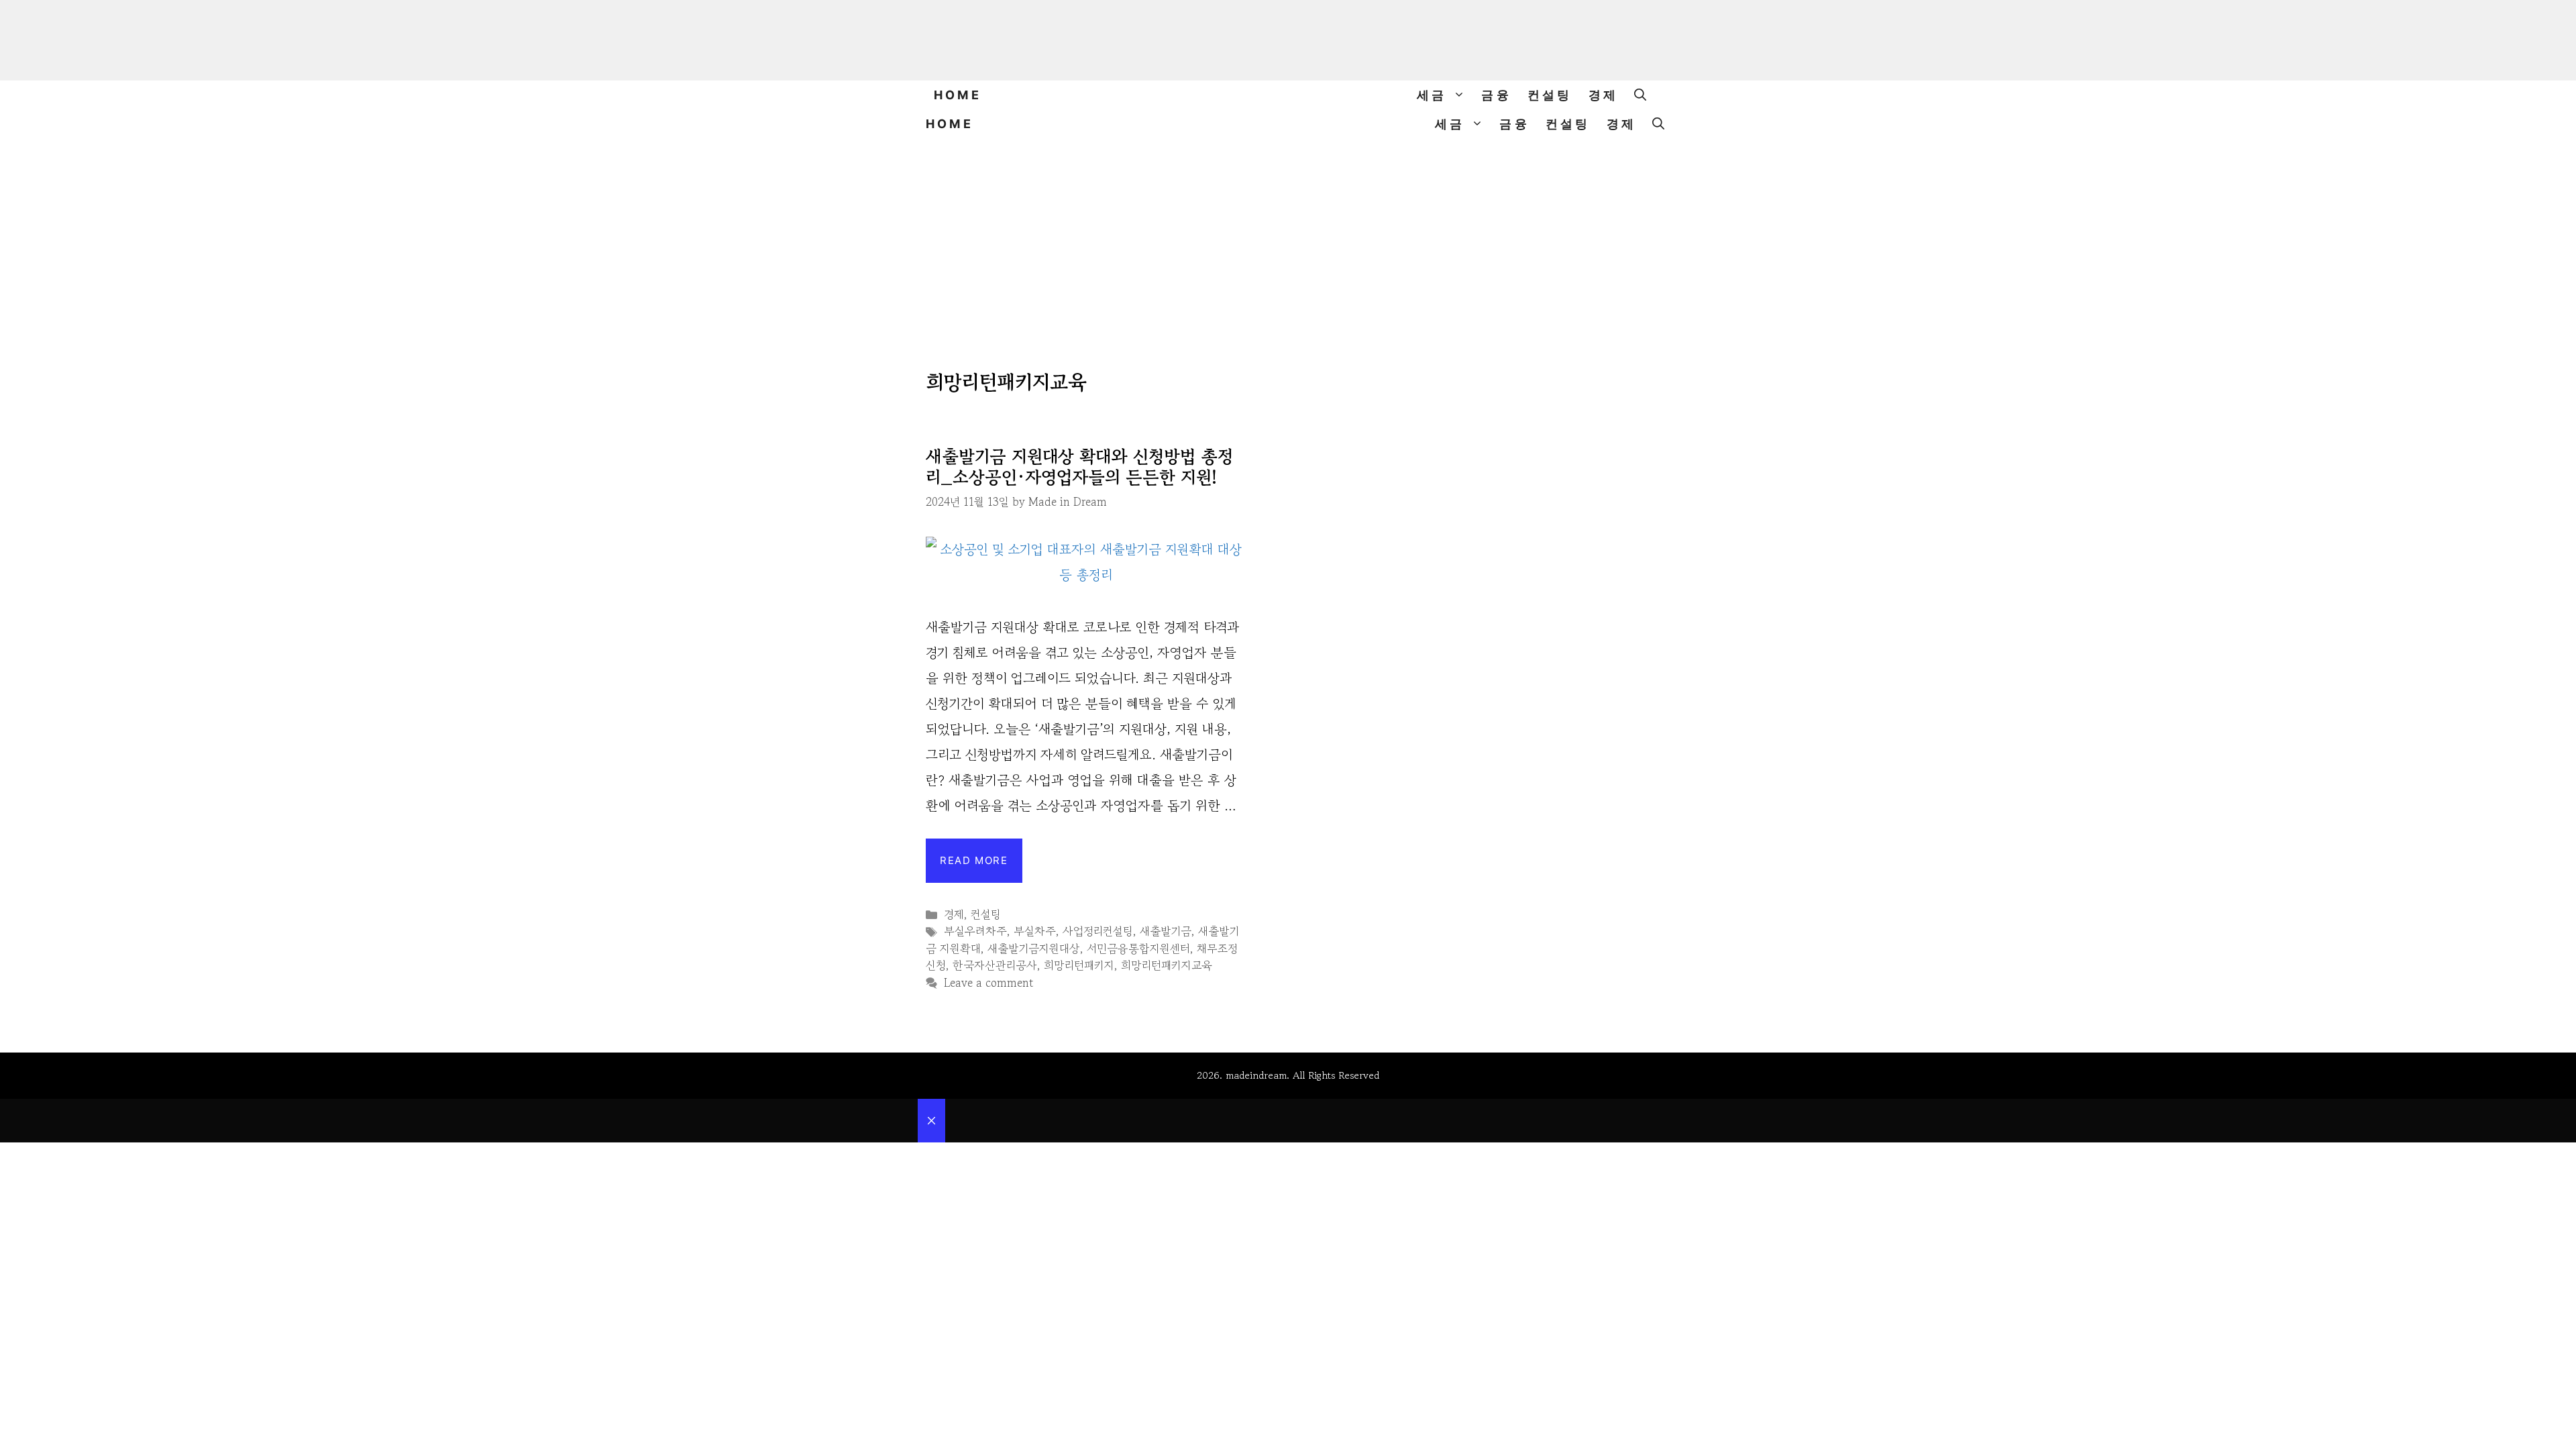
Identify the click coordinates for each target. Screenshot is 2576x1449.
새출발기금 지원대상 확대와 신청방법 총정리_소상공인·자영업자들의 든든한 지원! (1079, 466)
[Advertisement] (1288, 239)
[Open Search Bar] (1640, 95)
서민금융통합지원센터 (1138, 948)
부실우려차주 (975, 931)
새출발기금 (1166, 931)
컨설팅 (1550, 95)
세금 (1432, 95)
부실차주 (1035, 931)
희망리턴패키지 (1079, 965)
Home (958, 95)
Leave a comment (988, 982)
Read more (974, 860)
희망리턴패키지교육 (1167, 965)
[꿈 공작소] (1288, 95)
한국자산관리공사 (995, 965)
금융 (1496, 95)
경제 (1603, 95)
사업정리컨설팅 (1098, 931)
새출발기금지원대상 (1034, 948)
